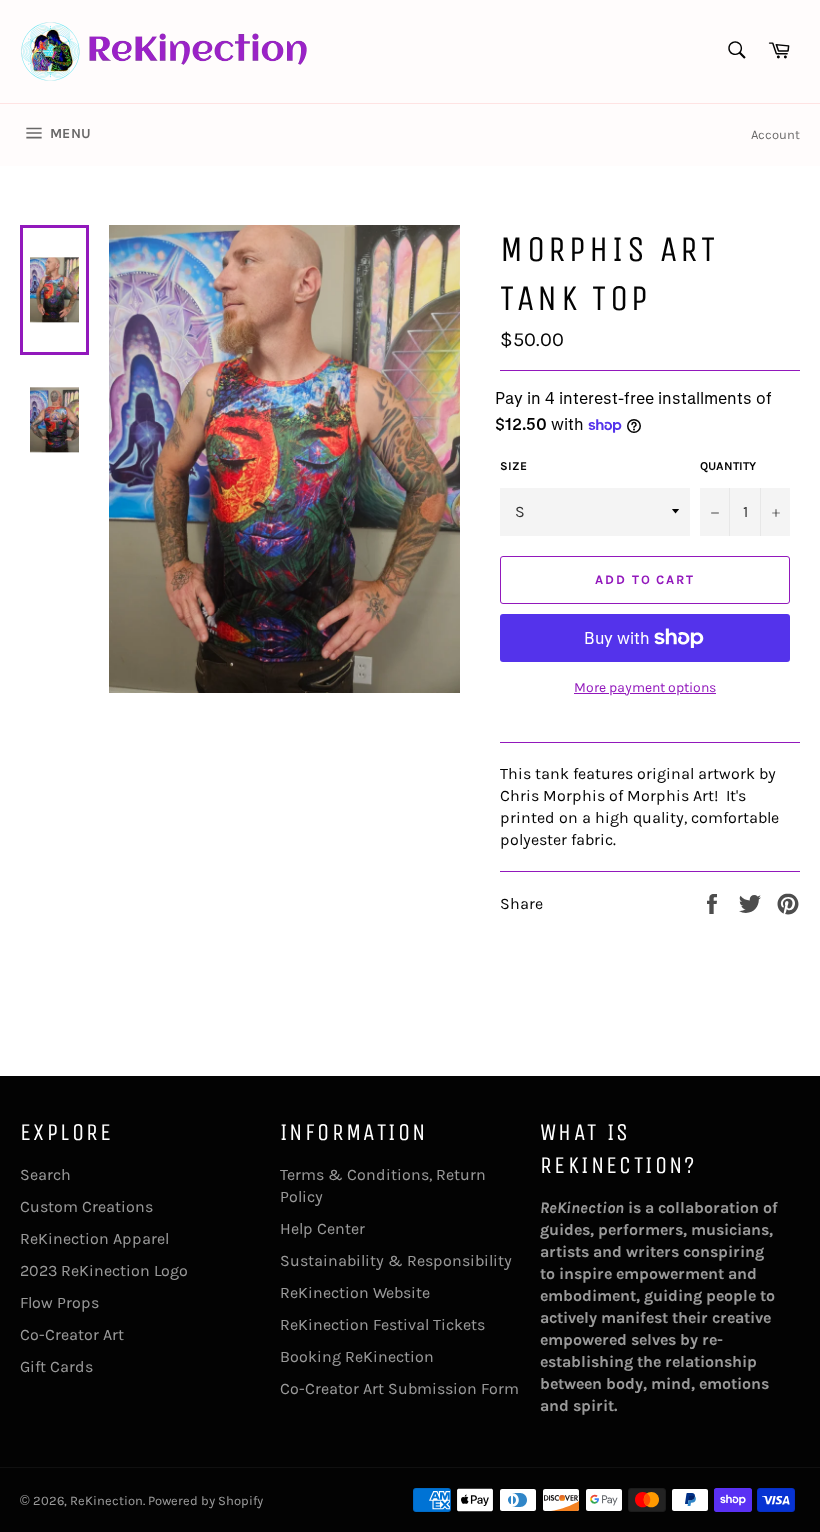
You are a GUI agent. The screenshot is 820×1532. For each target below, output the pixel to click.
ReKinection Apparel (94, 1238)
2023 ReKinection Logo (104, 1270)
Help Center (322, 1228)
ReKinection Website (355, 1292)
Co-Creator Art (72, 1334)
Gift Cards (56, 1366)
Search (45, 1174)
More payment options (645, 687)
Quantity (728, 466)
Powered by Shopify (205, 1500)
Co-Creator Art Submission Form (399, 1388)
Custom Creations (86, 1206)
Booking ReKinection (357, 1356)
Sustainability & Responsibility (396, 1260)
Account (775, 134)
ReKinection (106, 1500)
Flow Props (59, 1302)
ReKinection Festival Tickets (382, 1324)
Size (513, 466)
